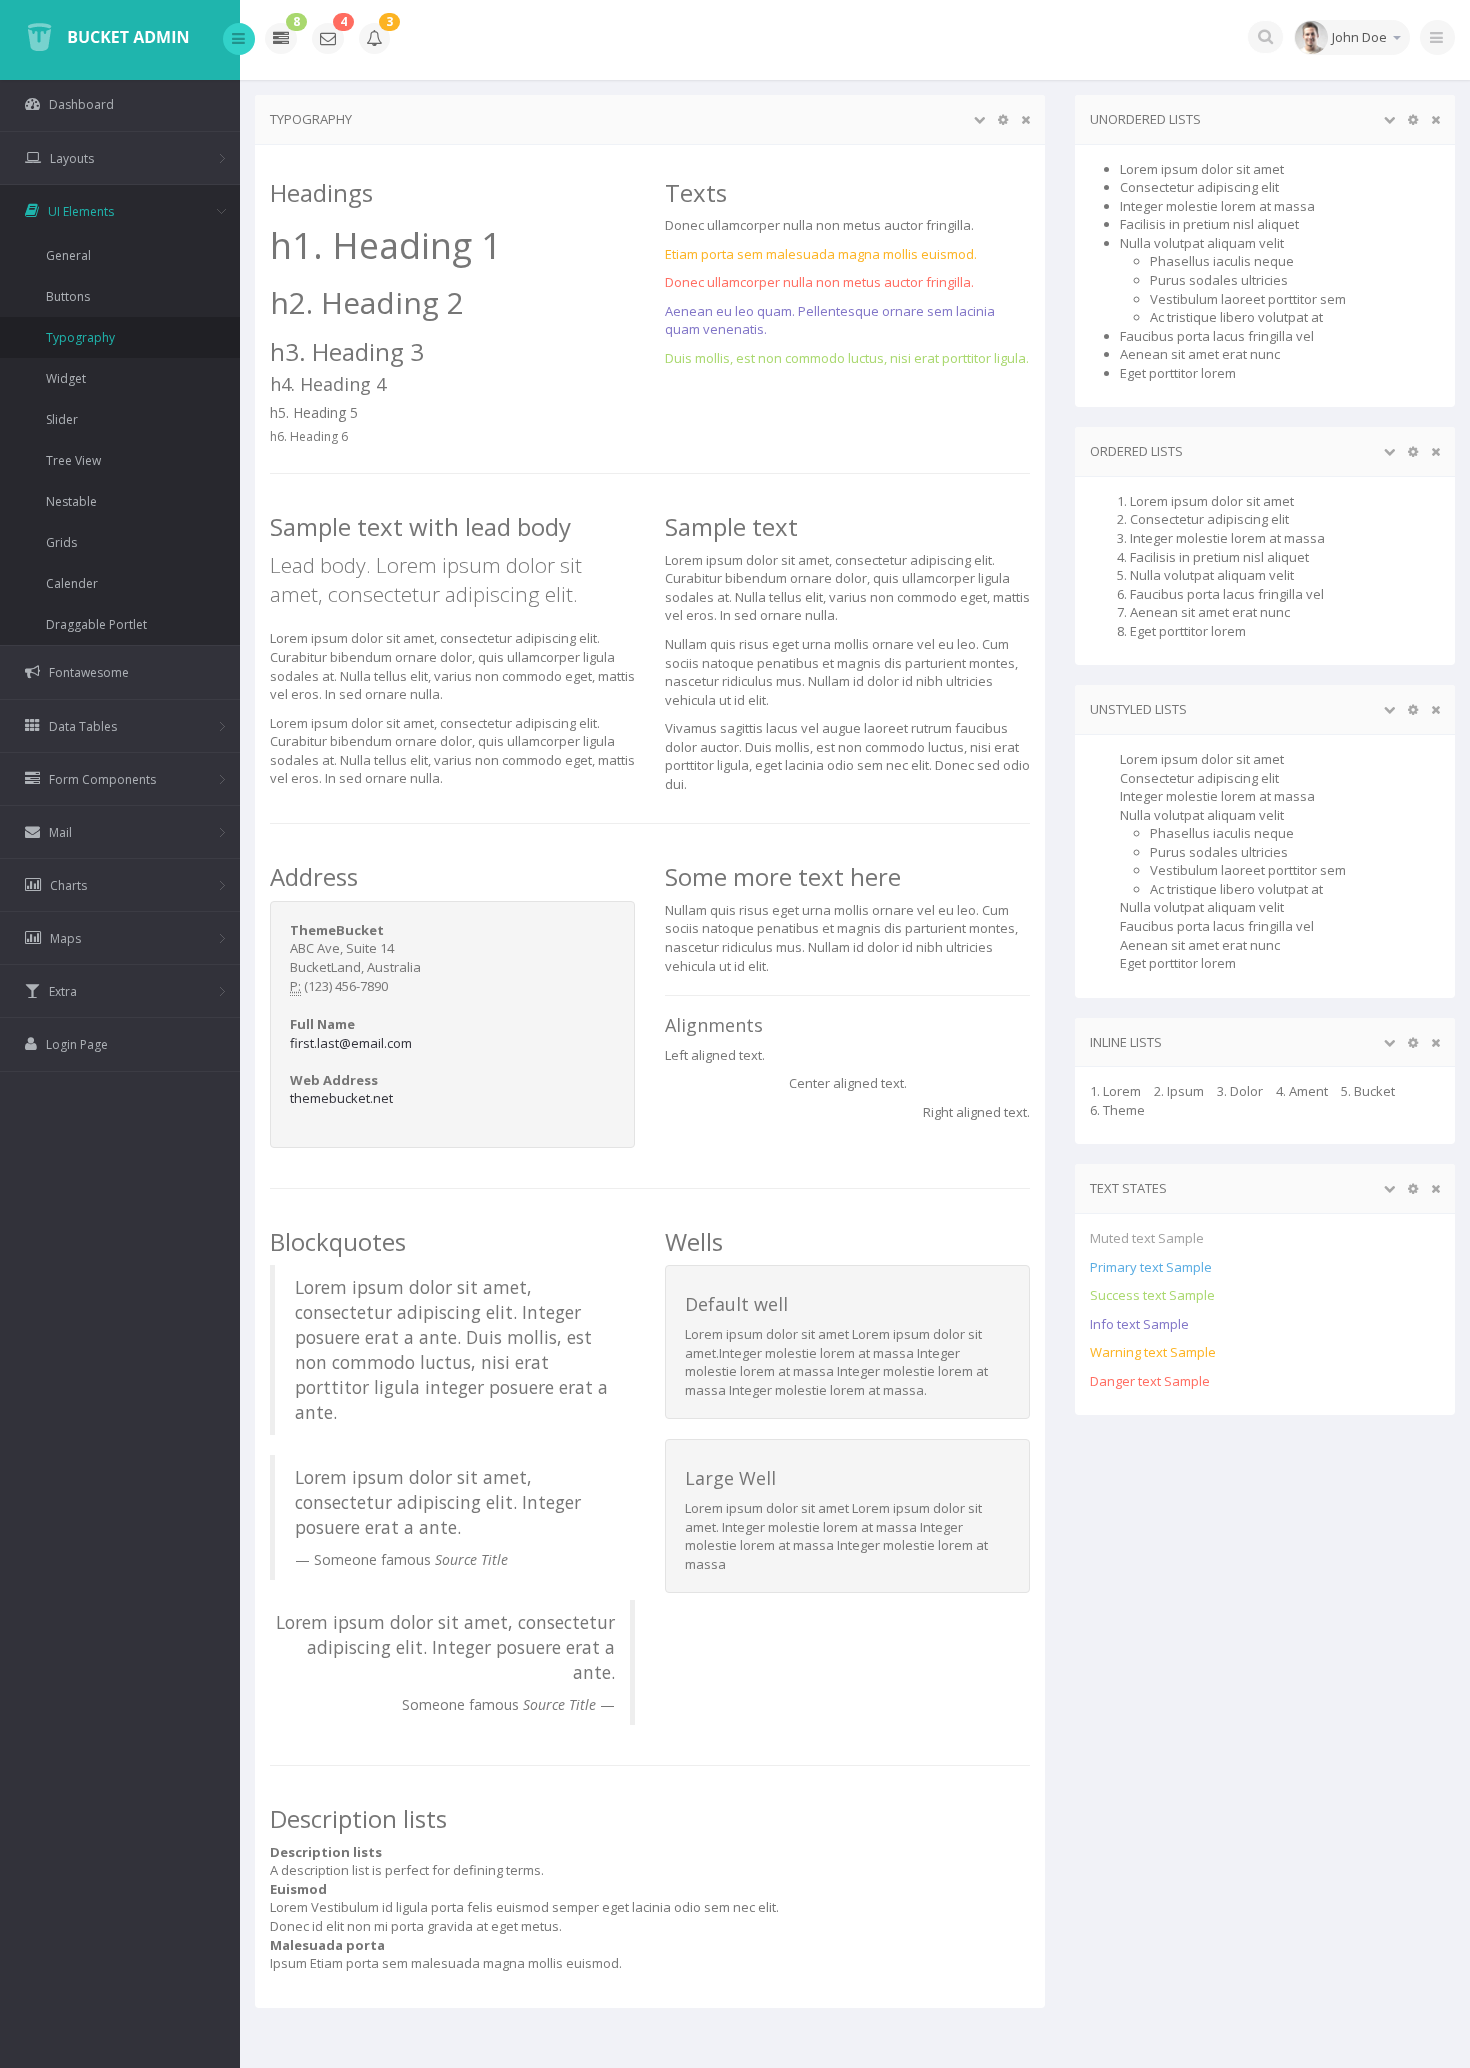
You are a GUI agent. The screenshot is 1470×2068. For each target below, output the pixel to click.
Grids (61, 542)
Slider (62, 419)
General (68, 255)
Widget (66, 378)
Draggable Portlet (96, 624)
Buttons (68, 296)
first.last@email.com (351, 1043)
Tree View (73, 460)
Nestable (71, 501)
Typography (80, 337)
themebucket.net (341, 1098)
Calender (72, 583)
